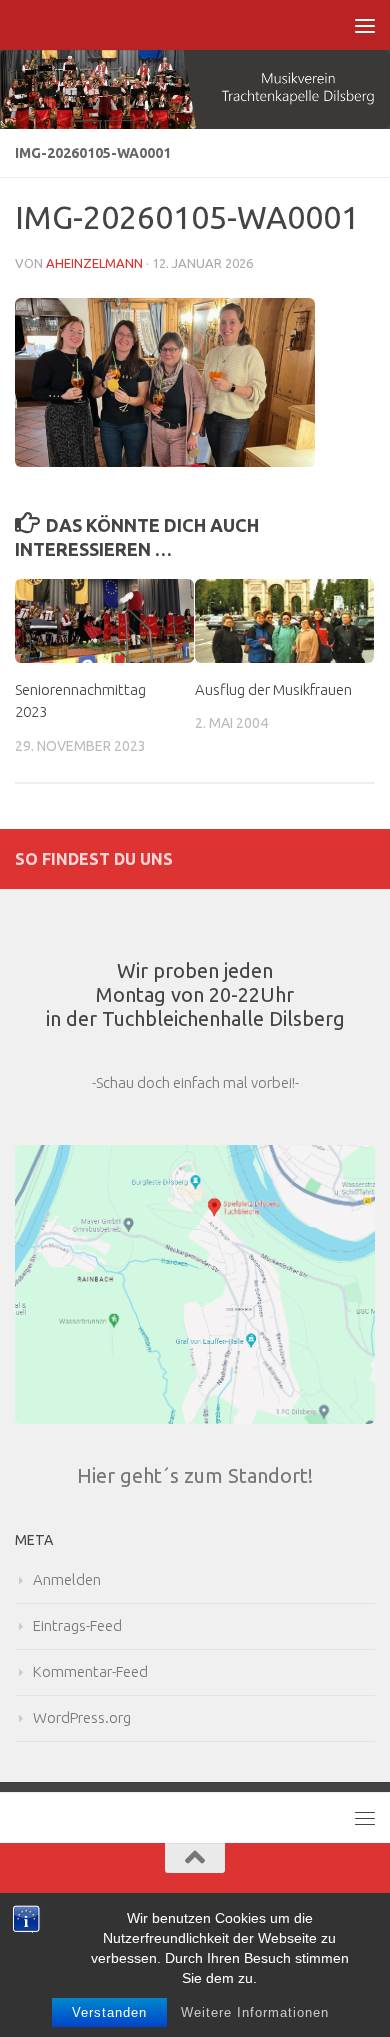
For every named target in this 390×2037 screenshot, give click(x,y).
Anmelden (67, 1579)
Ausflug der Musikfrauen (273, 689)
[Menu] (365, 25)
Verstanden (109, 2012)
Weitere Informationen (255, 2012)
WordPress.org (82, 1717)
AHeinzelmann (94, 263)
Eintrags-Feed (77, 1625)
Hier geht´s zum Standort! (195, 1475)
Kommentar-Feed (90, 1671)
